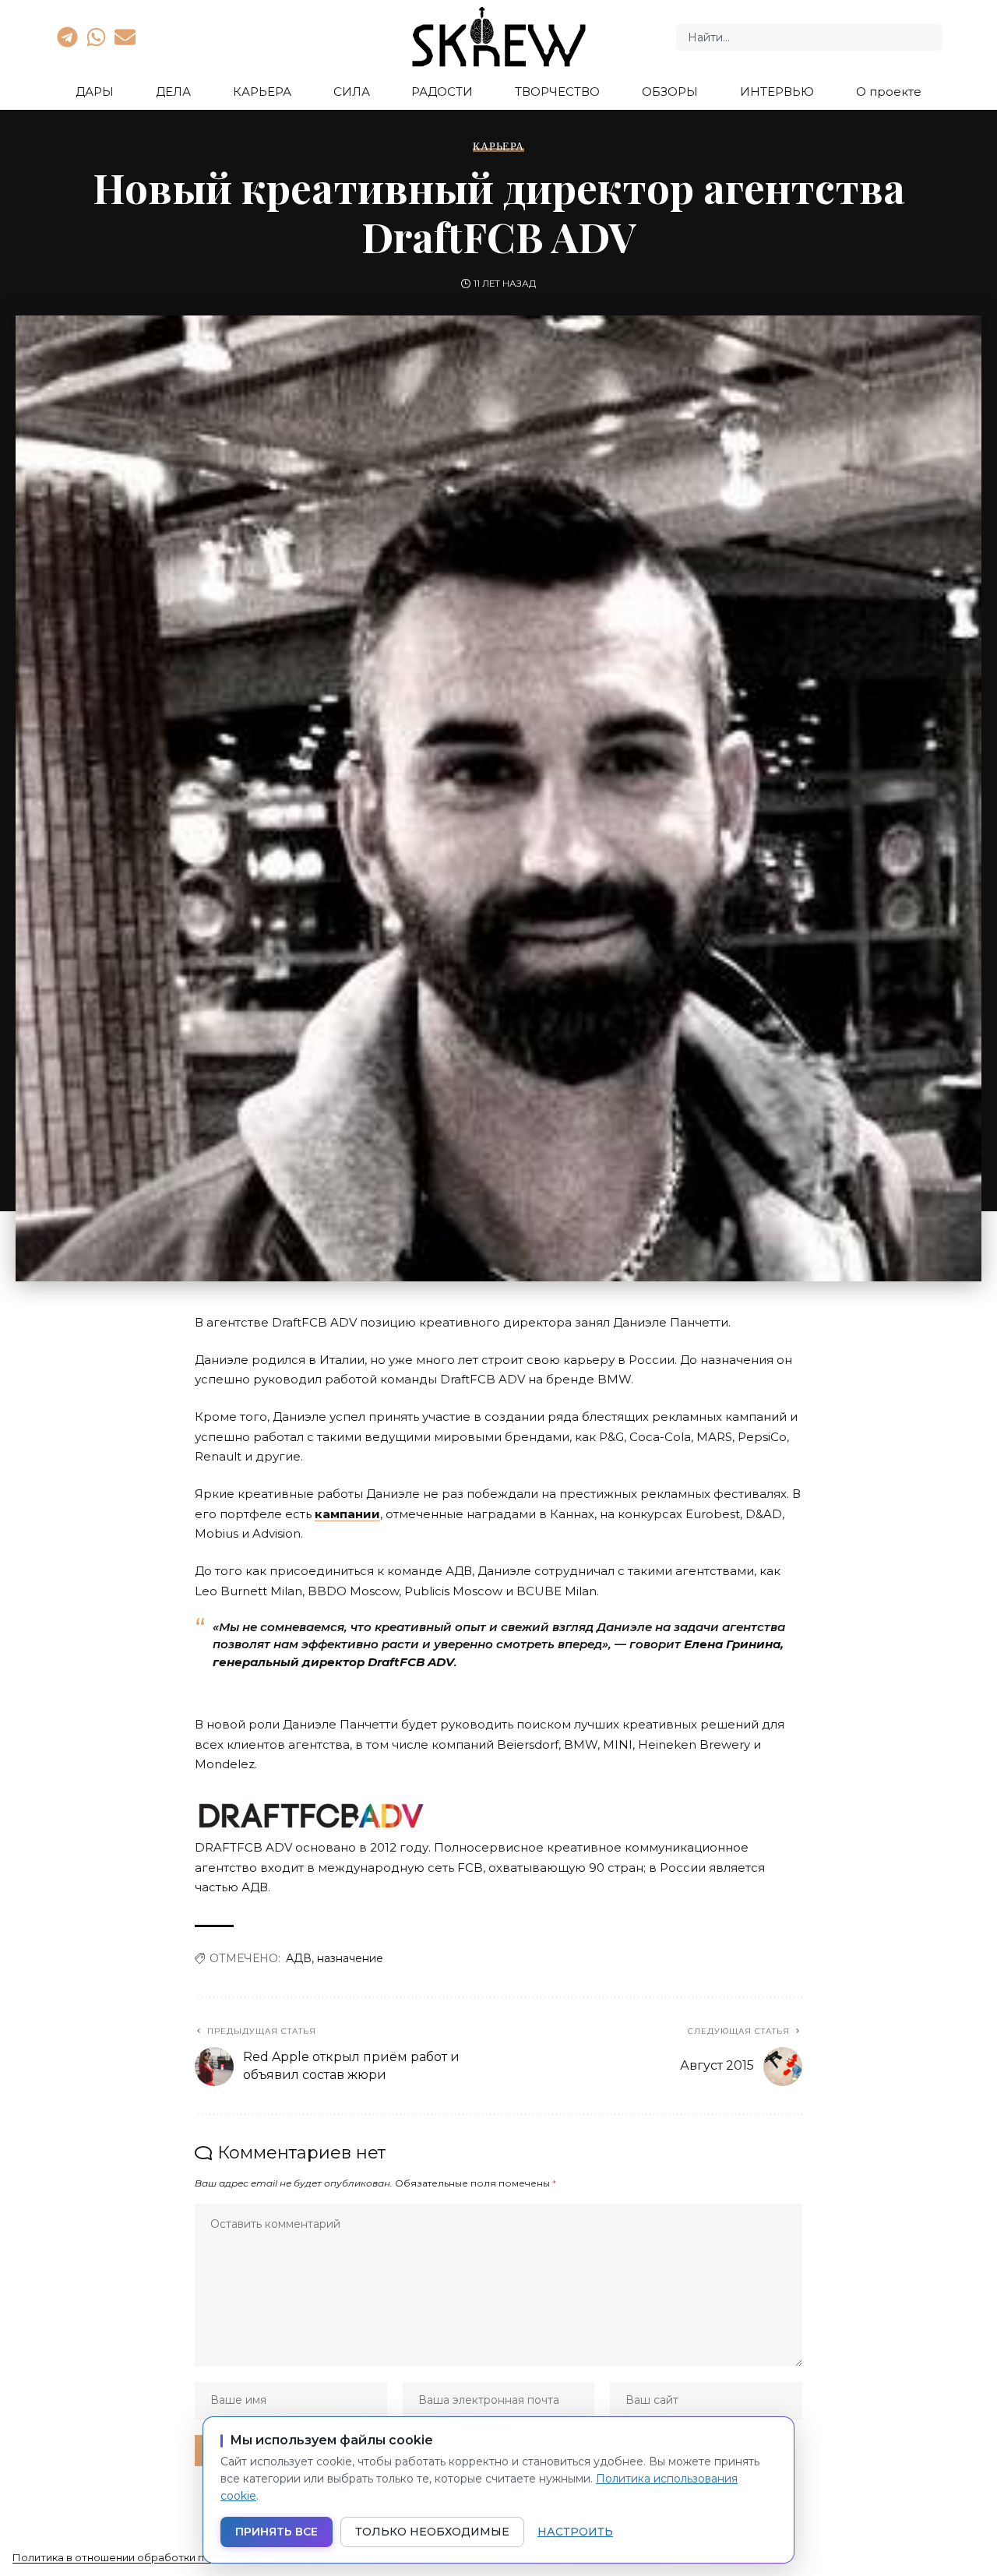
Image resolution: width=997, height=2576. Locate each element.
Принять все (277, 2532)
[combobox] (809, 37)
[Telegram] (67, 37)
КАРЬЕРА (498, 146)
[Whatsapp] (96, 37)
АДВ (299, 1958)
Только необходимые (432, 2532)
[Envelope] (125, 37)
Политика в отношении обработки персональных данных (164, 2557)
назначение (350, 1958)
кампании (347, 1514)
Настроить (575, 2532)
